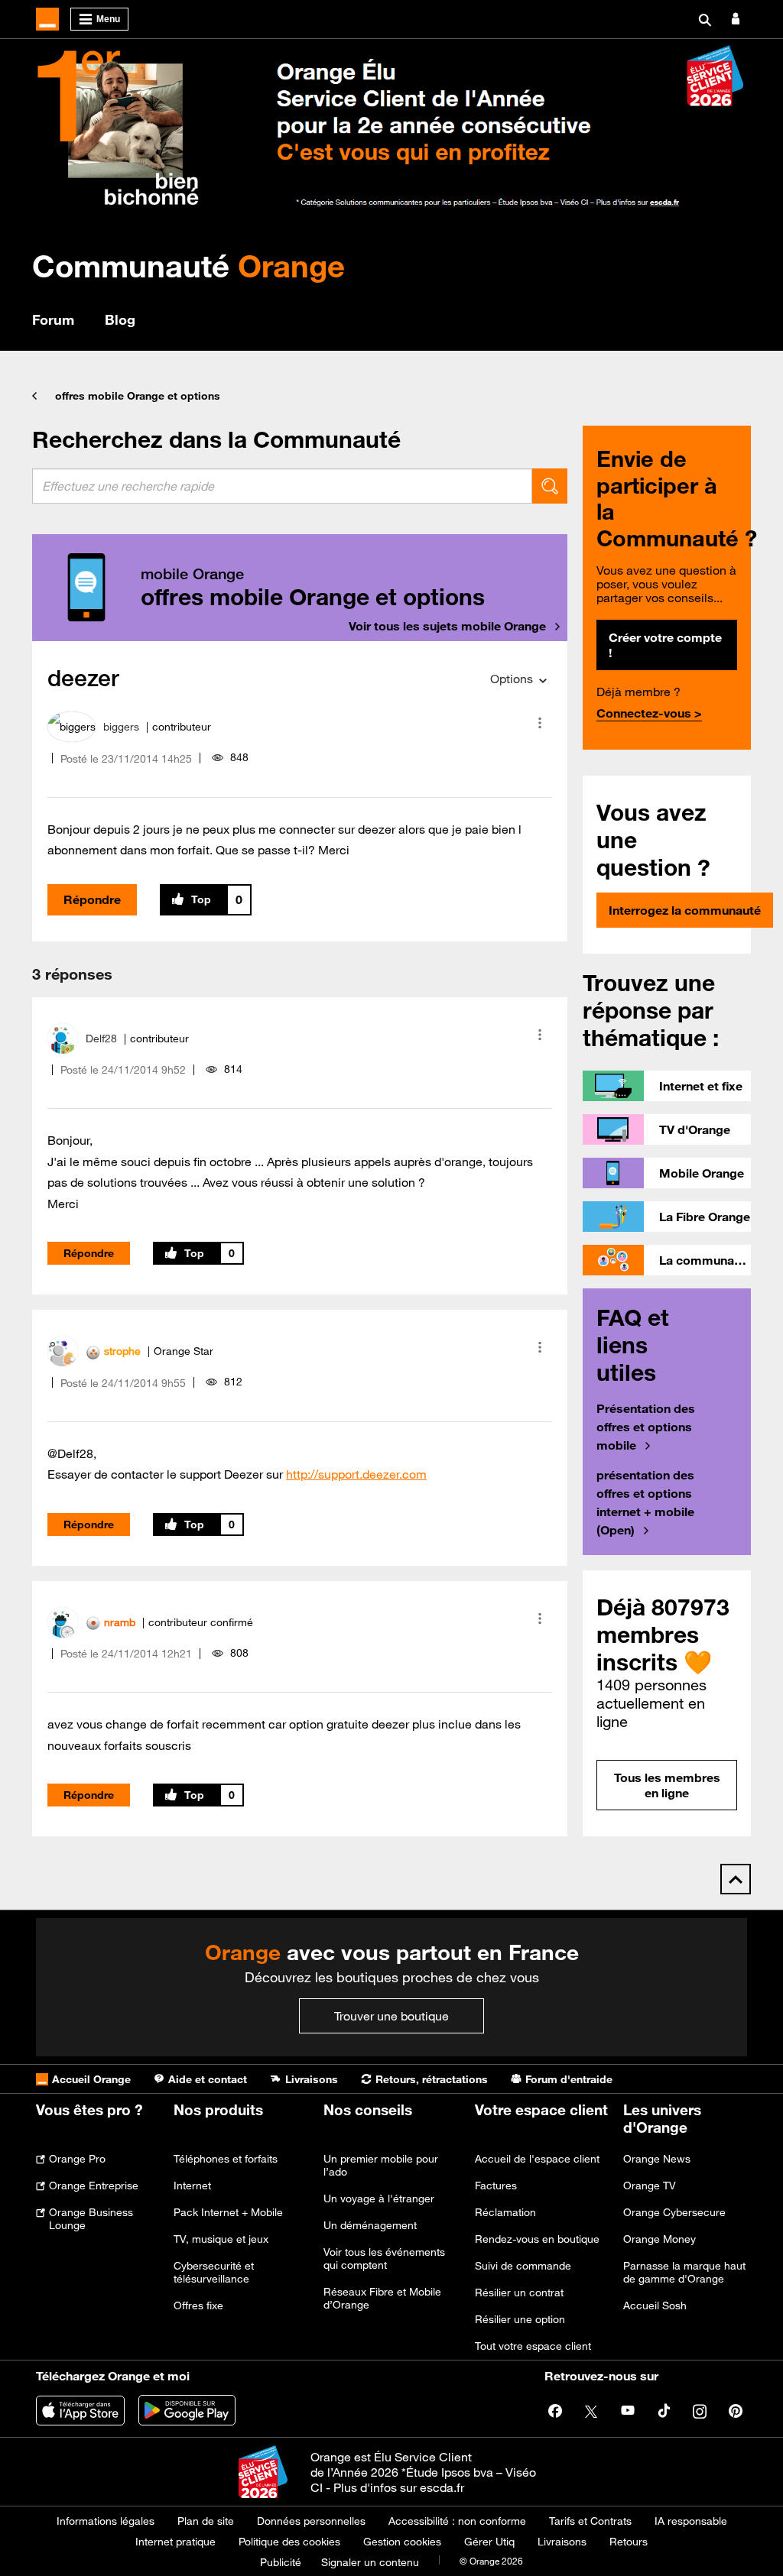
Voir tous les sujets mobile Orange (447, 626)
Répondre (92, 899)
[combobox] (282, 486)
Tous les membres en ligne (667, 1785)
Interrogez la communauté (685, 910)
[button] (540, 723)
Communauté (188, 266)
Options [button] (512, 679)
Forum (53, 319)
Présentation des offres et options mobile (646, 1427)
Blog (120, 319)
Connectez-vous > (649, 713)
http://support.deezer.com (356, 1474)
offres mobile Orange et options (138, 396)
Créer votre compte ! (665, 645)
